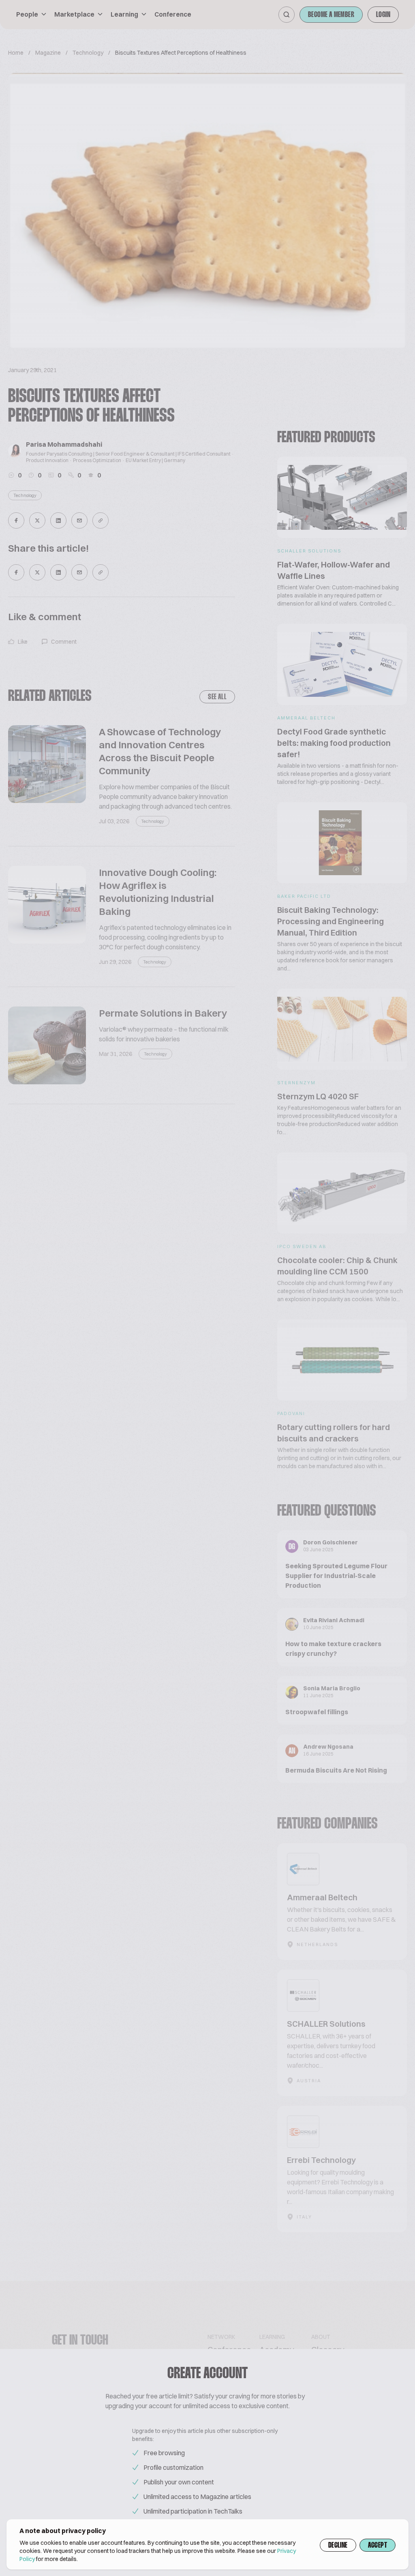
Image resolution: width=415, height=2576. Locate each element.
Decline (338, 2546)
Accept (378, 2546)
